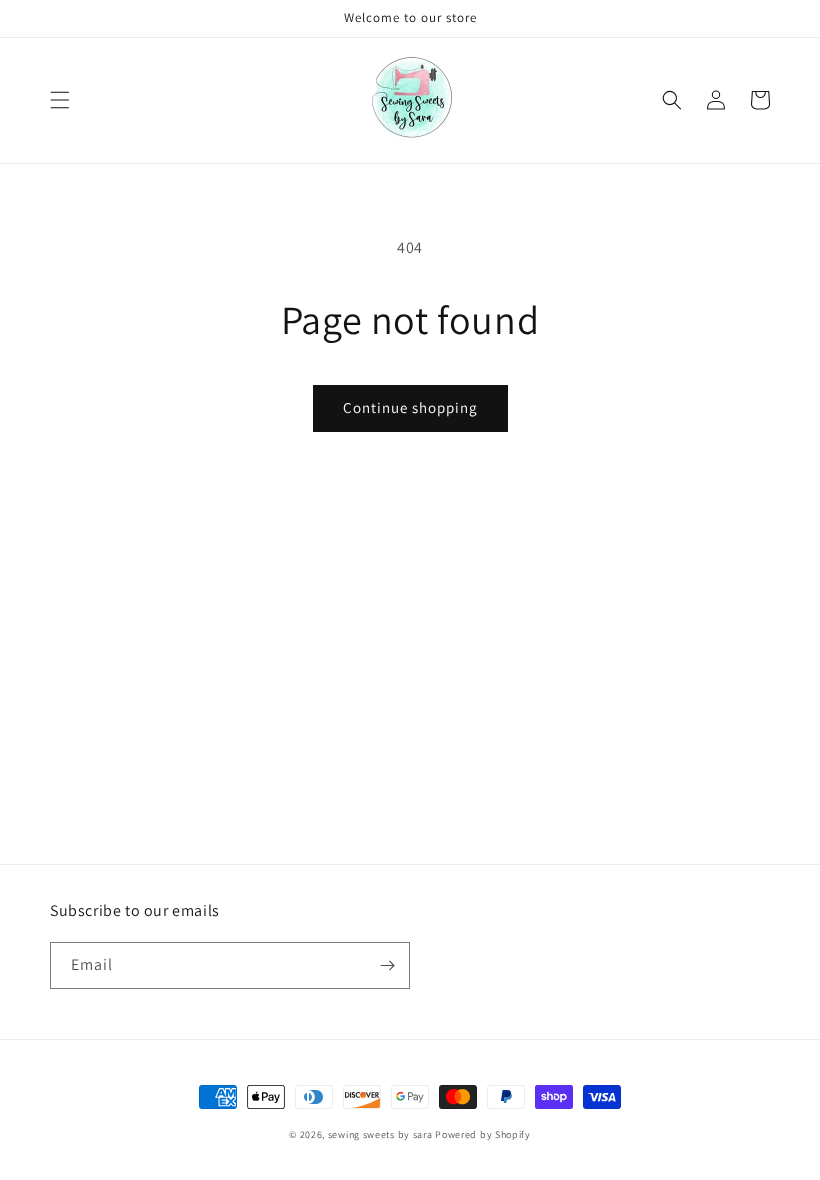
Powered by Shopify (483, 1134)
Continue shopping (410, 407)
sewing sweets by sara (381, 1134)
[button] (60, 100)
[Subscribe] (387, 965)
